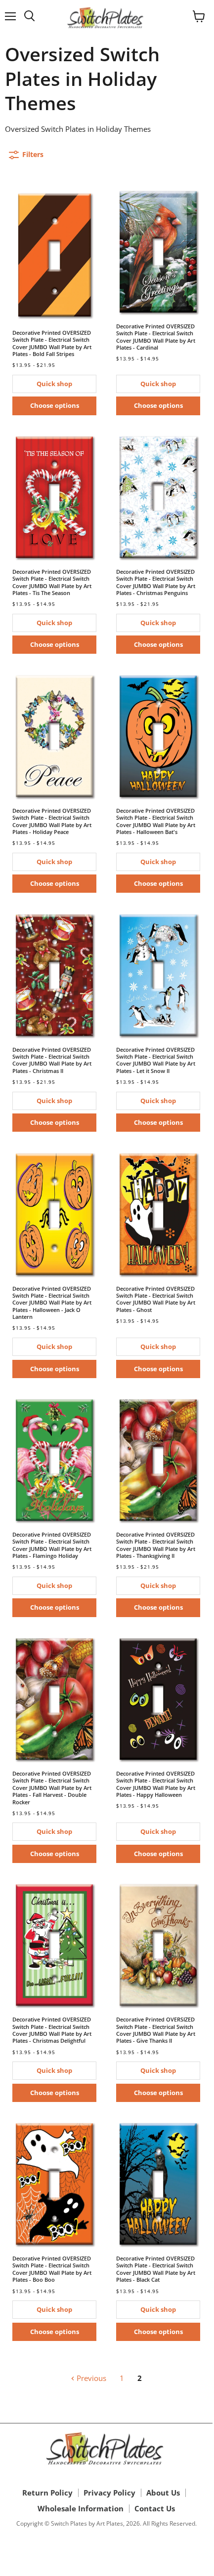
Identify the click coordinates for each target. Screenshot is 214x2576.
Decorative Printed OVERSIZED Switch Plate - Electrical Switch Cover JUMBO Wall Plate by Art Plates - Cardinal (156, 337)
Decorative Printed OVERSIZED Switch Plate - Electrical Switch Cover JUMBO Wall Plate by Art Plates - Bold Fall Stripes (52, 343)
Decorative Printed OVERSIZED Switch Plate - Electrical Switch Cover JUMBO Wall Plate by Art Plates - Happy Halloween (156, 1784)
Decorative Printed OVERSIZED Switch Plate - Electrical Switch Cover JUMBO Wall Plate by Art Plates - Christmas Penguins (156, 582)
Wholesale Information (81, 2508)
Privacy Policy (109, 2493)
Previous (90, 2378)
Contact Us (155, 2508)
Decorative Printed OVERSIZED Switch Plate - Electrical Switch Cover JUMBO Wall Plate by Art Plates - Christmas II (52, 1060)
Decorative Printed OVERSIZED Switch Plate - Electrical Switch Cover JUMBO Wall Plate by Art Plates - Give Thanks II (156, 2030)
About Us (163, 2493)
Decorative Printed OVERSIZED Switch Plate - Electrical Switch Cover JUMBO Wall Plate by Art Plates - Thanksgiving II (156, 1545)
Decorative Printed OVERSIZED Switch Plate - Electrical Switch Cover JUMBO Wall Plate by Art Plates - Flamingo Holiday (52, 1545)
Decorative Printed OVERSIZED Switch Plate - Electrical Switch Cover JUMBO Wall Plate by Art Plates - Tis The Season (52, 582)
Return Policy (47, 2493)
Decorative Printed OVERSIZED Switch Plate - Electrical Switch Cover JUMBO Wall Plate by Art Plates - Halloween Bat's (156, 821)
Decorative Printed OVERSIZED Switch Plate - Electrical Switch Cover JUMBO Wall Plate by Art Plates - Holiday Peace (52, 821)
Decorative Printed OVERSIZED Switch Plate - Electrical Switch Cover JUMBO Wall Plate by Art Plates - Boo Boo (52, 2269)
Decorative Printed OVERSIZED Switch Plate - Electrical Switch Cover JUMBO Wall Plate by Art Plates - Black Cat (156, 2269)
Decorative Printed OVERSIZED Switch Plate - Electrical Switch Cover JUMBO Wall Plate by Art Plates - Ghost (156, 1299)
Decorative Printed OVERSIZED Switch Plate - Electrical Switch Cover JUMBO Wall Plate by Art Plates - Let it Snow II (156, 1060)
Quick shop (54, 384)
